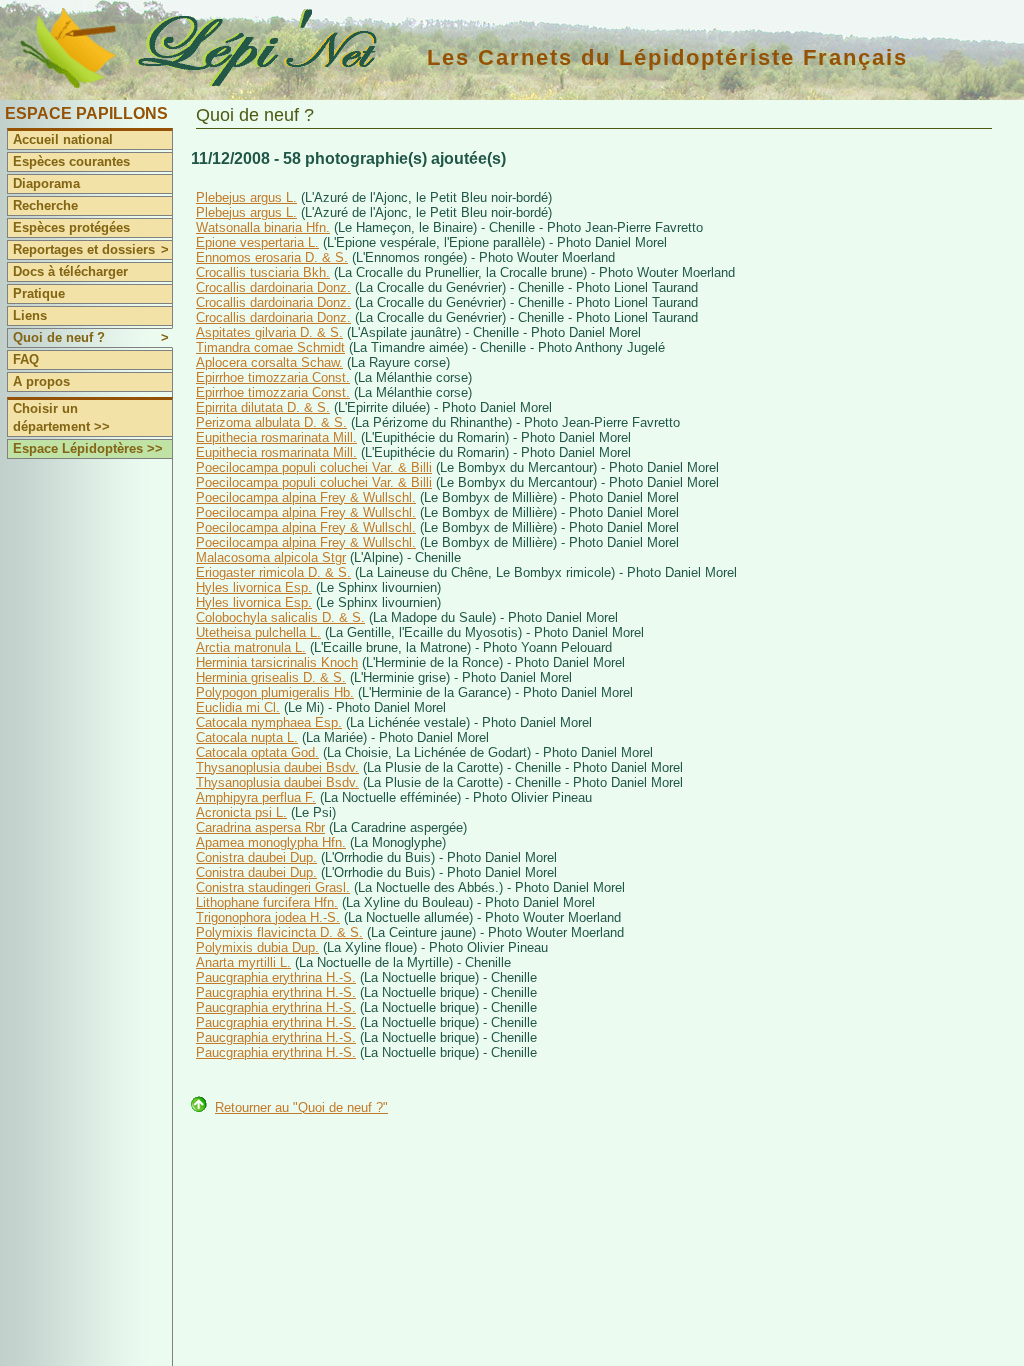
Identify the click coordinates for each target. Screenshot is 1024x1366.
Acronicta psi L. (241, 812)
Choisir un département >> (61, 417)
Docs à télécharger (70, 271)
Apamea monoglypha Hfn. (271, 842)
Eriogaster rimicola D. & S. (273, 572)
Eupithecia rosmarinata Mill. (276, 437)
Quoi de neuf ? (91, 337)
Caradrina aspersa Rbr (260, 827)
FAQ (26, 359)
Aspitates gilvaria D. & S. (269, 332)
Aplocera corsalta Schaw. (269, 362)
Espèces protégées (71, 227)
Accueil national (63, 139)
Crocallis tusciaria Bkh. (263, 272)
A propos (41, 381)
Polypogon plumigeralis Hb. (275, 692)
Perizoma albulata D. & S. (271, 422)
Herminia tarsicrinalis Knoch (277, 662)
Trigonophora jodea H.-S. (268, 917)
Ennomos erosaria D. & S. (272, 257)
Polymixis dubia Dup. (257, 947)
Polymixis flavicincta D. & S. (279, 932)
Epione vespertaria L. (257, 242)
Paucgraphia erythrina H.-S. (276, 977)
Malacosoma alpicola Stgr (271, 557)
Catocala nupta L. (247, 737)
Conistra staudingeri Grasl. (273, 887)
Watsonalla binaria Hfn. (263, 227)
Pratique (39, 293)
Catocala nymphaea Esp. (269, 722)
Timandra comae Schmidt (270, 347)
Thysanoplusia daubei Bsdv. (277, 767)
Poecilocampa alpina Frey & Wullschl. (306, 497)
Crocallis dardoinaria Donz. (273, 287)
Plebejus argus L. (246, 197)
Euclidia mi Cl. (238, 707)
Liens (30, 315)
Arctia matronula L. (251, 647)
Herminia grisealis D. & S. (271, 677)
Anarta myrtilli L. (243, 962)
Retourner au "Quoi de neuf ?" (301, 1107)
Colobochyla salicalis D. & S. (280, 617)
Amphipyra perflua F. (256, 797)
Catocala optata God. (257, 752)
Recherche (45, 205)
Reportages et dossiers (91, 249)
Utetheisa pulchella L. (258, 632)
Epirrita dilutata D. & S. (263, 407)
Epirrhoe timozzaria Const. (273, 377)
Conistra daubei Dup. (256, 857)
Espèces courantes (71, 161)
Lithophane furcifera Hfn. (267, 902)
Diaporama (46, 183)
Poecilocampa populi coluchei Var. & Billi (314, 467)
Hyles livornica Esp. (254, 587)
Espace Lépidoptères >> (88, 448)
